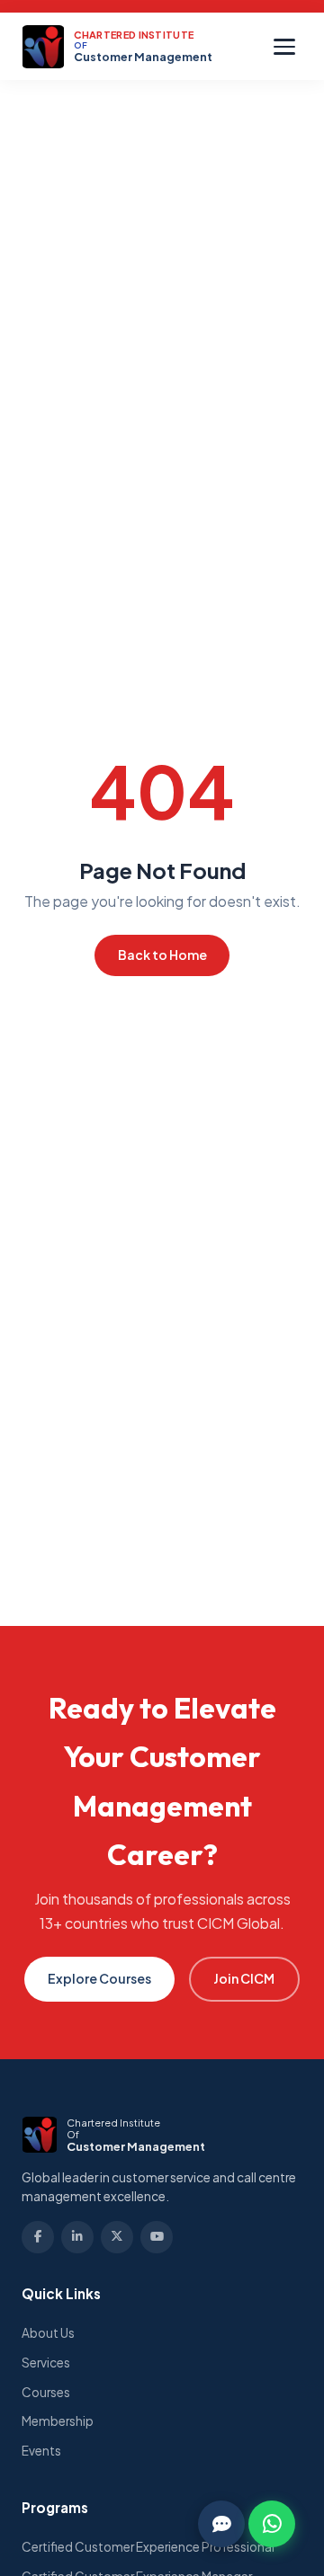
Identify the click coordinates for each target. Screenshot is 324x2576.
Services (46, 2363)
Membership (58, 2421)
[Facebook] (38, 2237)
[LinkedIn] (77, 2237)
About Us (48, 2333)
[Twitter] (117, 2237)
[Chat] (221, 2524)
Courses (46, 2392)
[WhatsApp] (272, 2524)
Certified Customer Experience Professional (148, 2547)
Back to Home (162, 955)
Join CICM (244, 1978)
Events (41, 2451)
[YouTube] (157, 2237)
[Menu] (284, 47)
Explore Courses (99, 1978)
